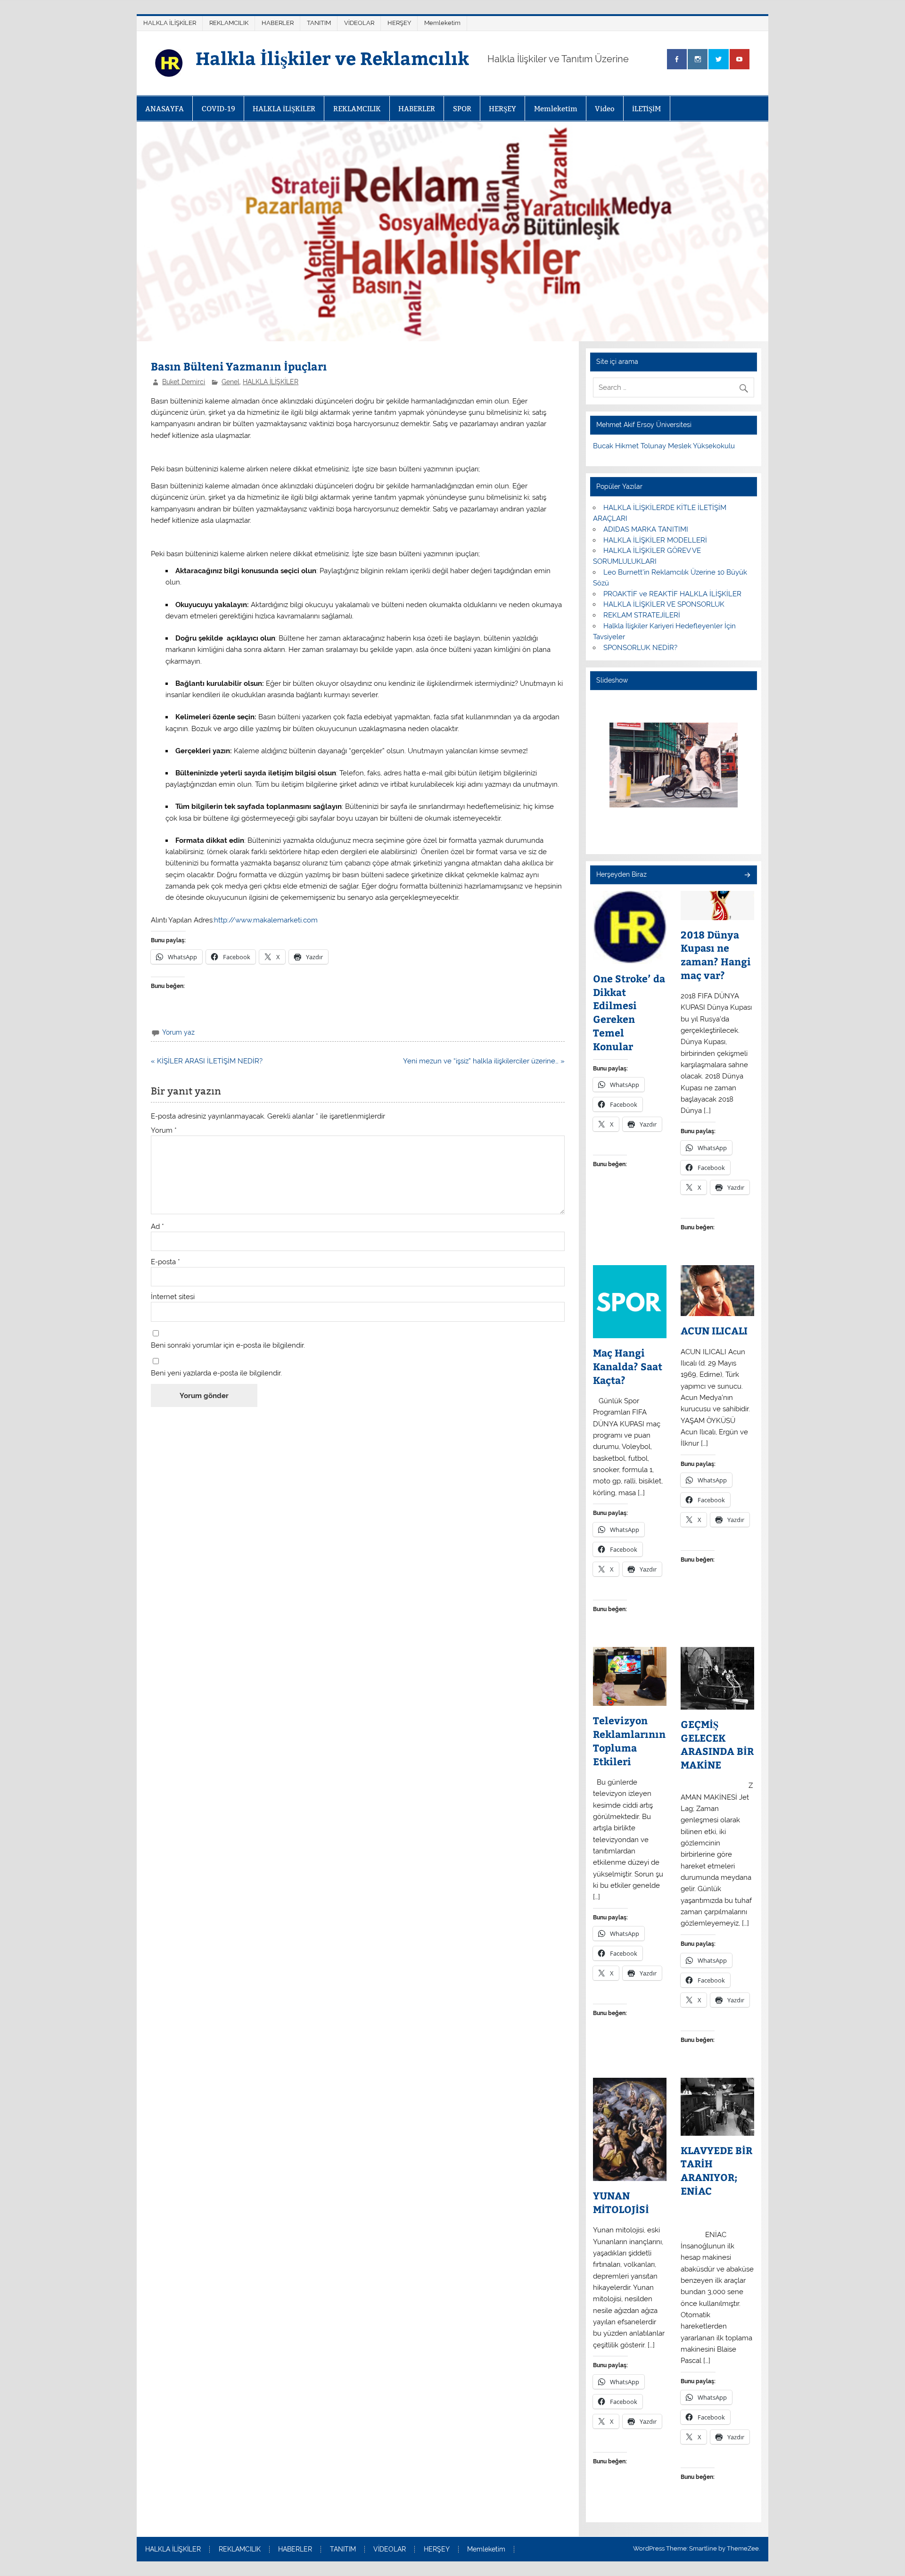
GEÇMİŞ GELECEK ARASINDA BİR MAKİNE (717, 1745)
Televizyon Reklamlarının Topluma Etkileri (629, 1741)
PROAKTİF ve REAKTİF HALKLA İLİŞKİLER (672, 594)
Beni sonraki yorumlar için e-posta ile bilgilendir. (228, 1346)
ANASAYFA (165, 109)
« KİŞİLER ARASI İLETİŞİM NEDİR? (207, 1061)
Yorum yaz (178, 1032)
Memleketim (442, 23)
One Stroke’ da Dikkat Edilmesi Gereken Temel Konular (629, 1012)
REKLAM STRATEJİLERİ (642, 615)
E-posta (165, 1262)
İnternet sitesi (173, 1297)
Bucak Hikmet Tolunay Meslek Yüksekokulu (664, 446)
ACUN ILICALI (714, 1331)
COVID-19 (218, 109)
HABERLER (278, 23)
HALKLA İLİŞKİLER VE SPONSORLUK (664, 604)
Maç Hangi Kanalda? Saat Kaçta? (628, 1366)
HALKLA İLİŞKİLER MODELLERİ (655, 540)
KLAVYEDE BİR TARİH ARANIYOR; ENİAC (716, 2171)
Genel (230, 382)
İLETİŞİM (646, 109)
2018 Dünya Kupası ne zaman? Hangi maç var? (716, 955)
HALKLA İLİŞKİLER (170, 23)
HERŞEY (399, 23)
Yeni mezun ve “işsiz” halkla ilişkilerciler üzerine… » (484, 1061)
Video (605, 109)
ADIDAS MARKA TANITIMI (646, 529)
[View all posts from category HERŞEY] (747, 876)
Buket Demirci (184, 382)
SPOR (462, 109)
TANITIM (319, 23)
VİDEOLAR (359, 23)
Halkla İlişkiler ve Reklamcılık (332, 58)
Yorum (164, 1131)
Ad (157, 1227)
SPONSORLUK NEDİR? (640, 648)
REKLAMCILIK (229, 23)
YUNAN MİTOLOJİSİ (621, 2202)
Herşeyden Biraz (621, 874)
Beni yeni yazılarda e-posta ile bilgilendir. (216, 1373)
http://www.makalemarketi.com (266, 920)
